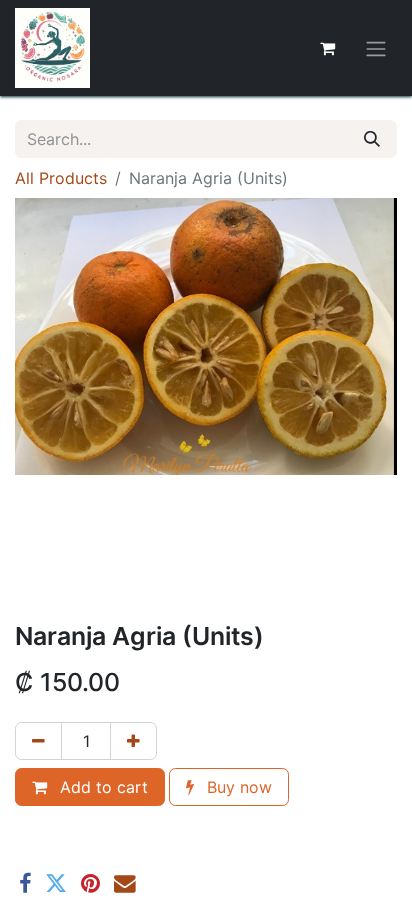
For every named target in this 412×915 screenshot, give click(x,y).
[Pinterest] (90, 884)
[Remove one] (38, 741)
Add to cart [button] (101, 787)
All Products (61, 178)
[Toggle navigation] (376, 48)
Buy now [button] (237, 787)
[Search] (372, 139)
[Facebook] (25, 884)
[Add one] (133, 741)
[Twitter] (56, 884)
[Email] (125, 884)
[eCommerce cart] (327, 48)
